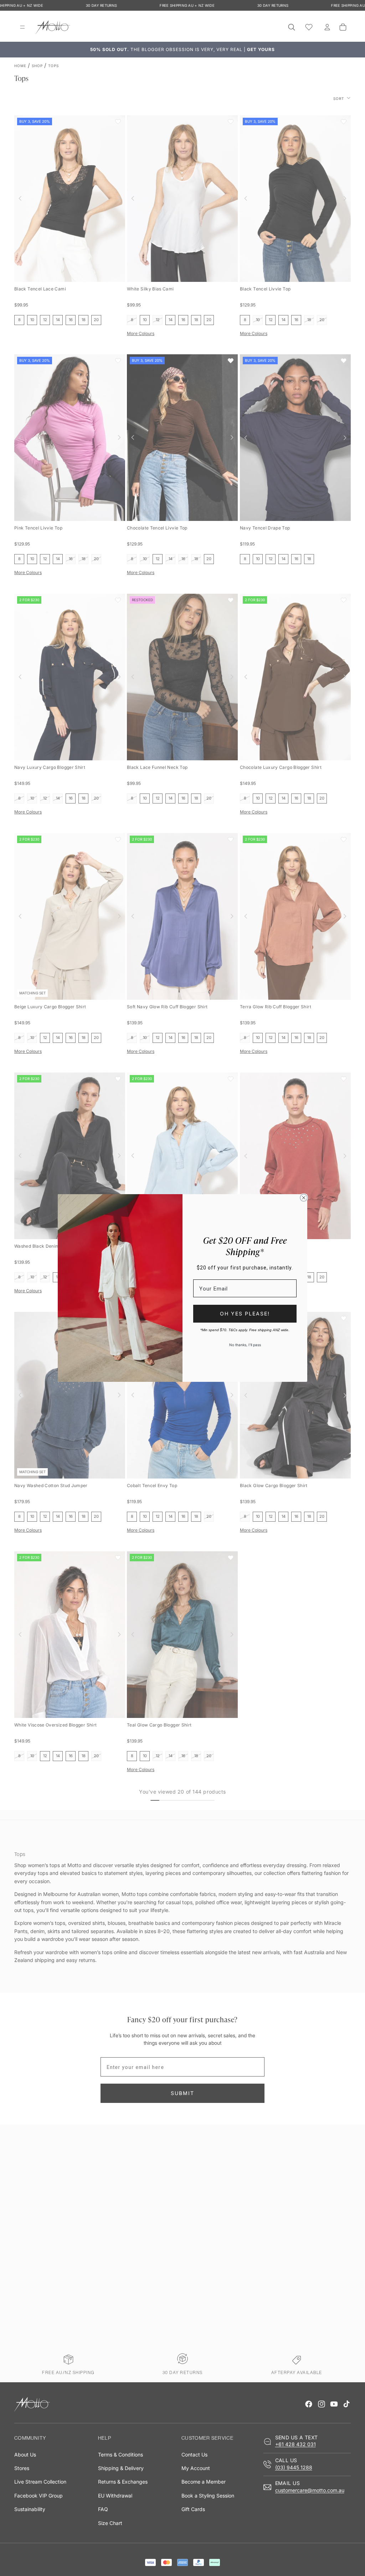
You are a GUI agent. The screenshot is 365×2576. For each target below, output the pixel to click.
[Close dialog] (304, 1198)
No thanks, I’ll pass (245, 1345)
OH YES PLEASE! (245, 1314)
